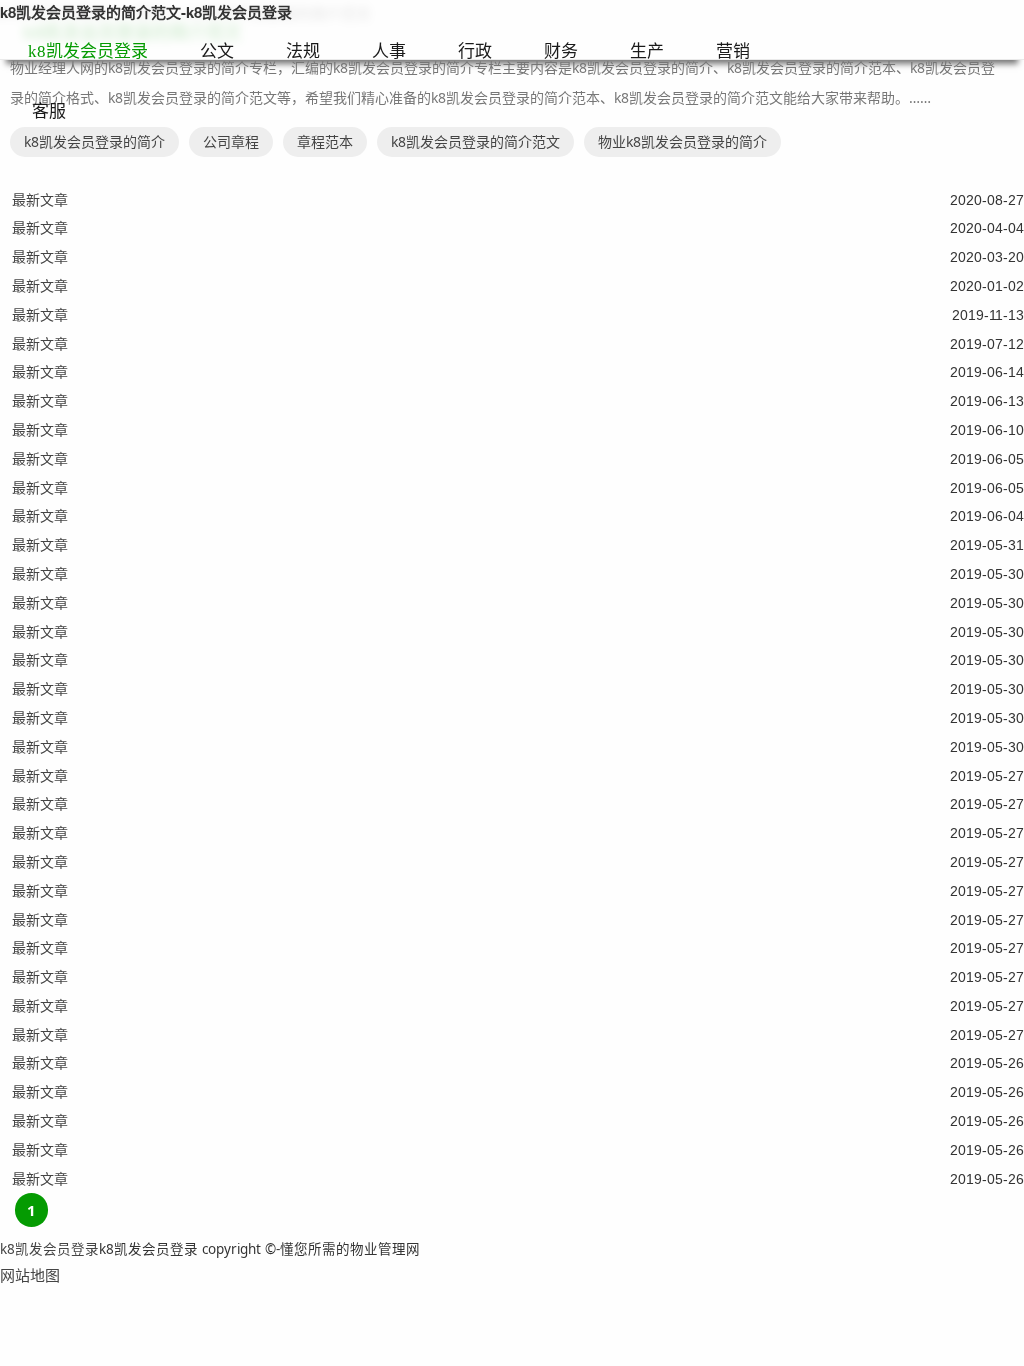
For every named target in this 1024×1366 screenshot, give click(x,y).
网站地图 (30, 1275)
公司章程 (231, 141)
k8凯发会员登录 (88, 51)
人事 (389, 51)
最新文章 (40, 199)
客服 (49, 111)
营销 (733, 51)
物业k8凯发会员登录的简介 (682, 141)
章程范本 (325, 141)
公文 (217, 51)
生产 (647, 51)
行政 (475, 51)
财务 (561, 51)
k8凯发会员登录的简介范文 (475, 141)
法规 (303, 51)
